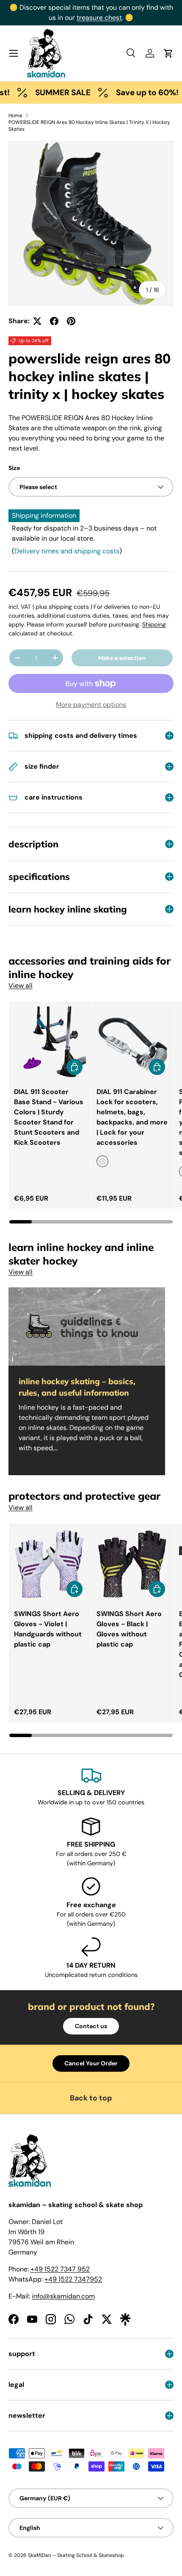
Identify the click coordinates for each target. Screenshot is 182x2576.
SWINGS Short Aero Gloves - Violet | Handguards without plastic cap (48, 1629)
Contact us (91, 2026)
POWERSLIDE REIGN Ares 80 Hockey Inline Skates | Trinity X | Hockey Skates (89, 126)
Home (15, 115)
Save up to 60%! (133, 92)
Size (14, 468)
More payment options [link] (91, 705)
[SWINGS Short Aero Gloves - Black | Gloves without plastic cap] (132, 1564)
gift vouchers (58, 7)
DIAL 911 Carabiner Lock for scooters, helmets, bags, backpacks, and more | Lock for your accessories (132, 1117)
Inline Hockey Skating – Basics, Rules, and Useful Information (77, 1387)
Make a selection (122, 658)
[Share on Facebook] (54, 321)
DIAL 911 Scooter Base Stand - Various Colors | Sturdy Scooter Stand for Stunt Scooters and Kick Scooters (49, 1117)
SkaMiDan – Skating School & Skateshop (76, 2555)
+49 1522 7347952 (73, 2279)
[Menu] (14, 53)
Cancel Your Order (91, 2063)
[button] (168, 53)
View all (21, 986)
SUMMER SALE (48, 92)
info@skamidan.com (63, 2296)
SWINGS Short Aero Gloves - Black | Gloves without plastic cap (129, 1629)
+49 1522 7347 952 (60, 2269)
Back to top (91, 2098)
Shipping (154, 624)
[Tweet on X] (37, 321)
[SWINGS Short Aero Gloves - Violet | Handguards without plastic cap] (50, 1564)
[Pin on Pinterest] (71, 321)
